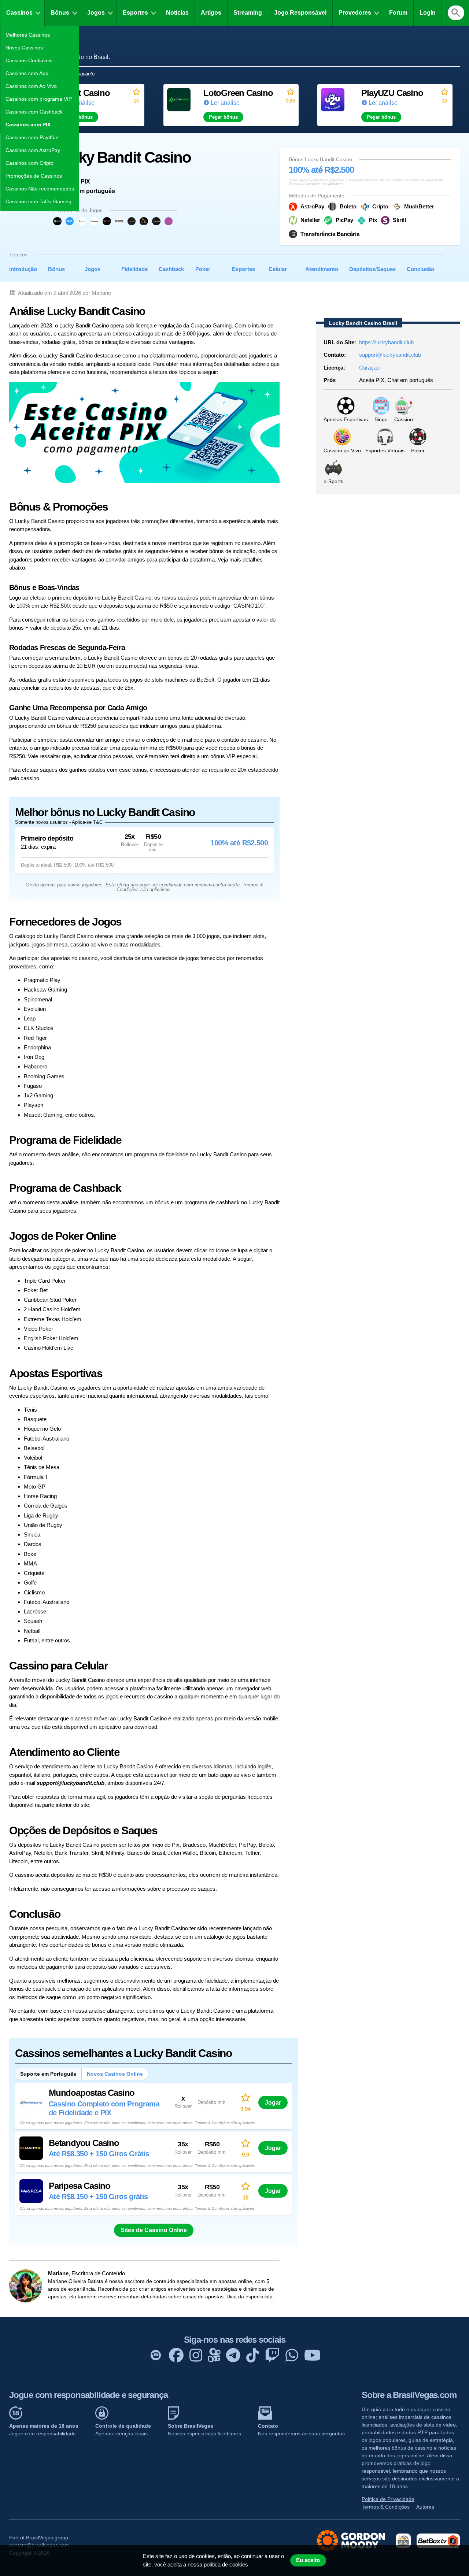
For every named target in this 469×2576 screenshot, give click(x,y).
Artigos (211, 13)
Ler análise (225, 103)
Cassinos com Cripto (29, 163)
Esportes (135, 13)
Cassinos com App (27, 73)
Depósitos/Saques (372, 269)
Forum (398, 13)
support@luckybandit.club (390, 355)
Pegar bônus (223, 117)
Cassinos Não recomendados (40, 189)
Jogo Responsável (300, 13)
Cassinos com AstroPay (33, 150)
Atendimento (322, 269)
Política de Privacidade (388, 2499)
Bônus (60, 13)
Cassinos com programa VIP (39, 99)
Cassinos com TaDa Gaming (38, 201)
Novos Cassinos (24, 48)
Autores (425, 2507)
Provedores (355, 13)
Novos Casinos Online (115, 2074)
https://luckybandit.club (386, 342)
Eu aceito (308, 2560)
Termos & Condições (386, 2507)
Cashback (171, 269)
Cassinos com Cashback (34, 112)
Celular (278, 269)
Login (428, 13)
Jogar (273, 2102)
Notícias (177, 13)
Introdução (23, 269)
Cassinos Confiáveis (29, 60)
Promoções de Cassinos (34, 176)
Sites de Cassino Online (154, 2230)
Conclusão (420, 269)
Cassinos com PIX (28, 125)
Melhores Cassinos (28, 35)
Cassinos (19, 13)
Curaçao (369, 368)
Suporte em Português (48, 2074)
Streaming (248, 13)
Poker (203, 269)
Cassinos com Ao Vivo (31, 86)
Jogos (96, 13)
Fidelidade (134, 269)
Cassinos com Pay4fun (32, 137)
